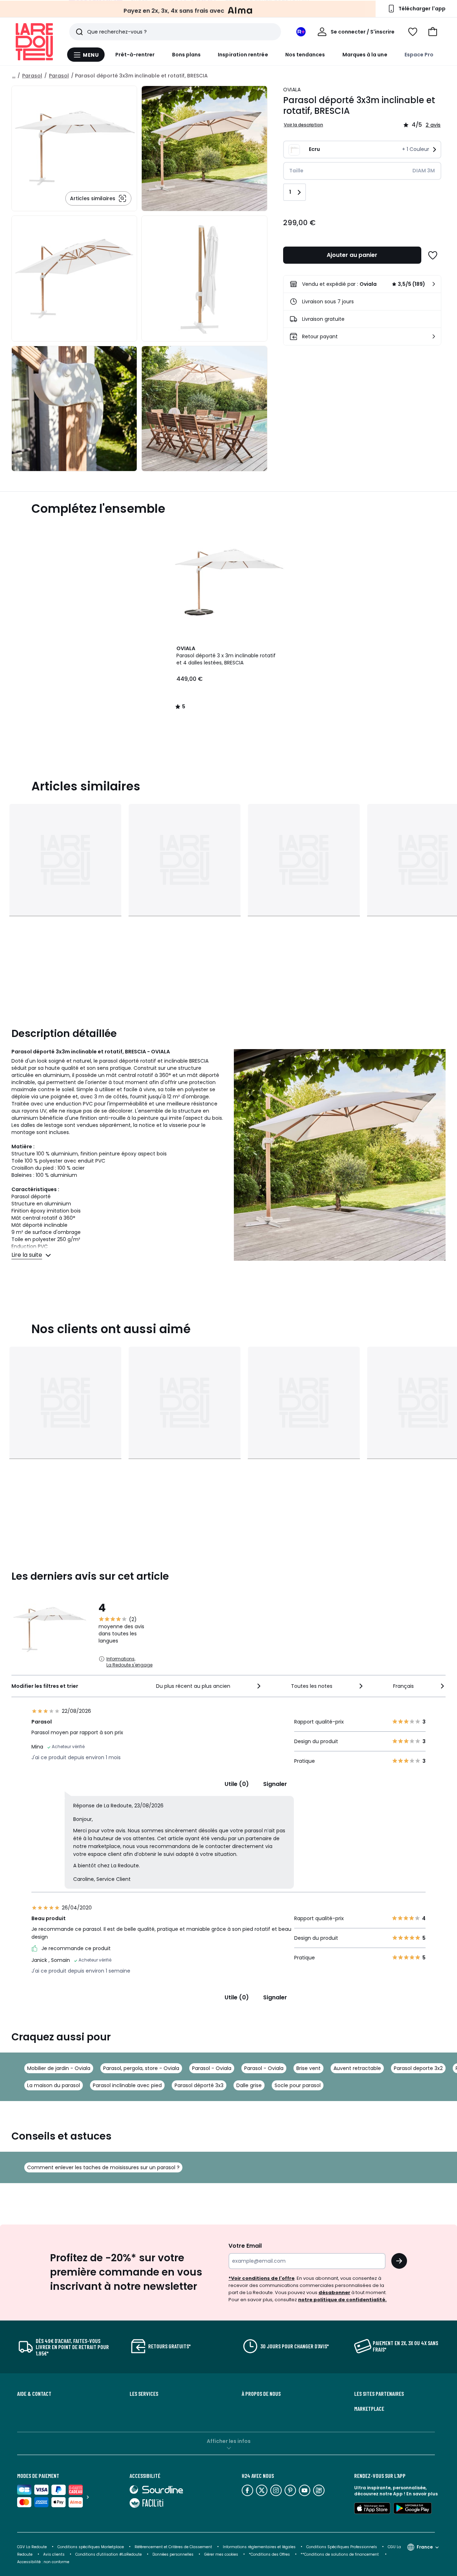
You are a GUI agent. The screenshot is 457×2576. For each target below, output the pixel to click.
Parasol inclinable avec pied (127, 2085)
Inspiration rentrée (243, 55)
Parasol (32, 76)
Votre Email (245, 2246)
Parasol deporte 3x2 (418, 2068)
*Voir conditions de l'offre (262, 2278)
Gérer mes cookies (221, 2554)
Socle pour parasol (298, 2085)
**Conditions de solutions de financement (340, 2554)
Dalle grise (249, 2085)
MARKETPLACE (369, 2409)
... (14, 76)
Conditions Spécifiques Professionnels (342, 2547)
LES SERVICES (144, 2394)
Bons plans (187, 55)
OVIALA (292, 90)
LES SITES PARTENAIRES (379, 2394)
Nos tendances (305, 55)
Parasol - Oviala (212, 2068)
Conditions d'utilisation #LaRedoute (109, 2554)
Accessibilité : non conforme (43, 2562)
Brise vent (308, 2068)
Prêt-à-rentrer (135, 55)
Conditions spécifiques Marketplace (91, 2547)
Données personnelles (173, 2554)
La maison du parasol (54, 2085)
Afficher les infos (229, 2441)
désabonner (334, 2292)
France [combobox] (425, 2547)
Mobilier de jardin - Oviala (59, 2068)
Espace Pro (419, 55)
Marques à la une (365, 55)
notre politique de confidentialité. (342, 2300)
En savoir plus (422, 2494)
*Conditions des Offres (269, 2554)
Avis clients (54, 2554)
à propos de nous (261, 2394)
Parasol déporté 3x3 (199, 2085)
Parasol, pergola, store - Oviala (141, 2068)
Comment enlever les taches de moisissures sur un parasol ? (103, 2167)
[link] (362, 284)
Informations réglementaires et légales (259, 2547)
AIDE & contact (34, 2394)
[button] (433, 32)
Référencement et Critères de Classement (173, 2547)
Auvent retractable (357, 2068)
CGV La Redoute (32, 2547)
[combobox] (209, 1686)
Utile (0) (237, 1784)
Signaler (275, 1784)
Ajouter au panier (352, 255)
